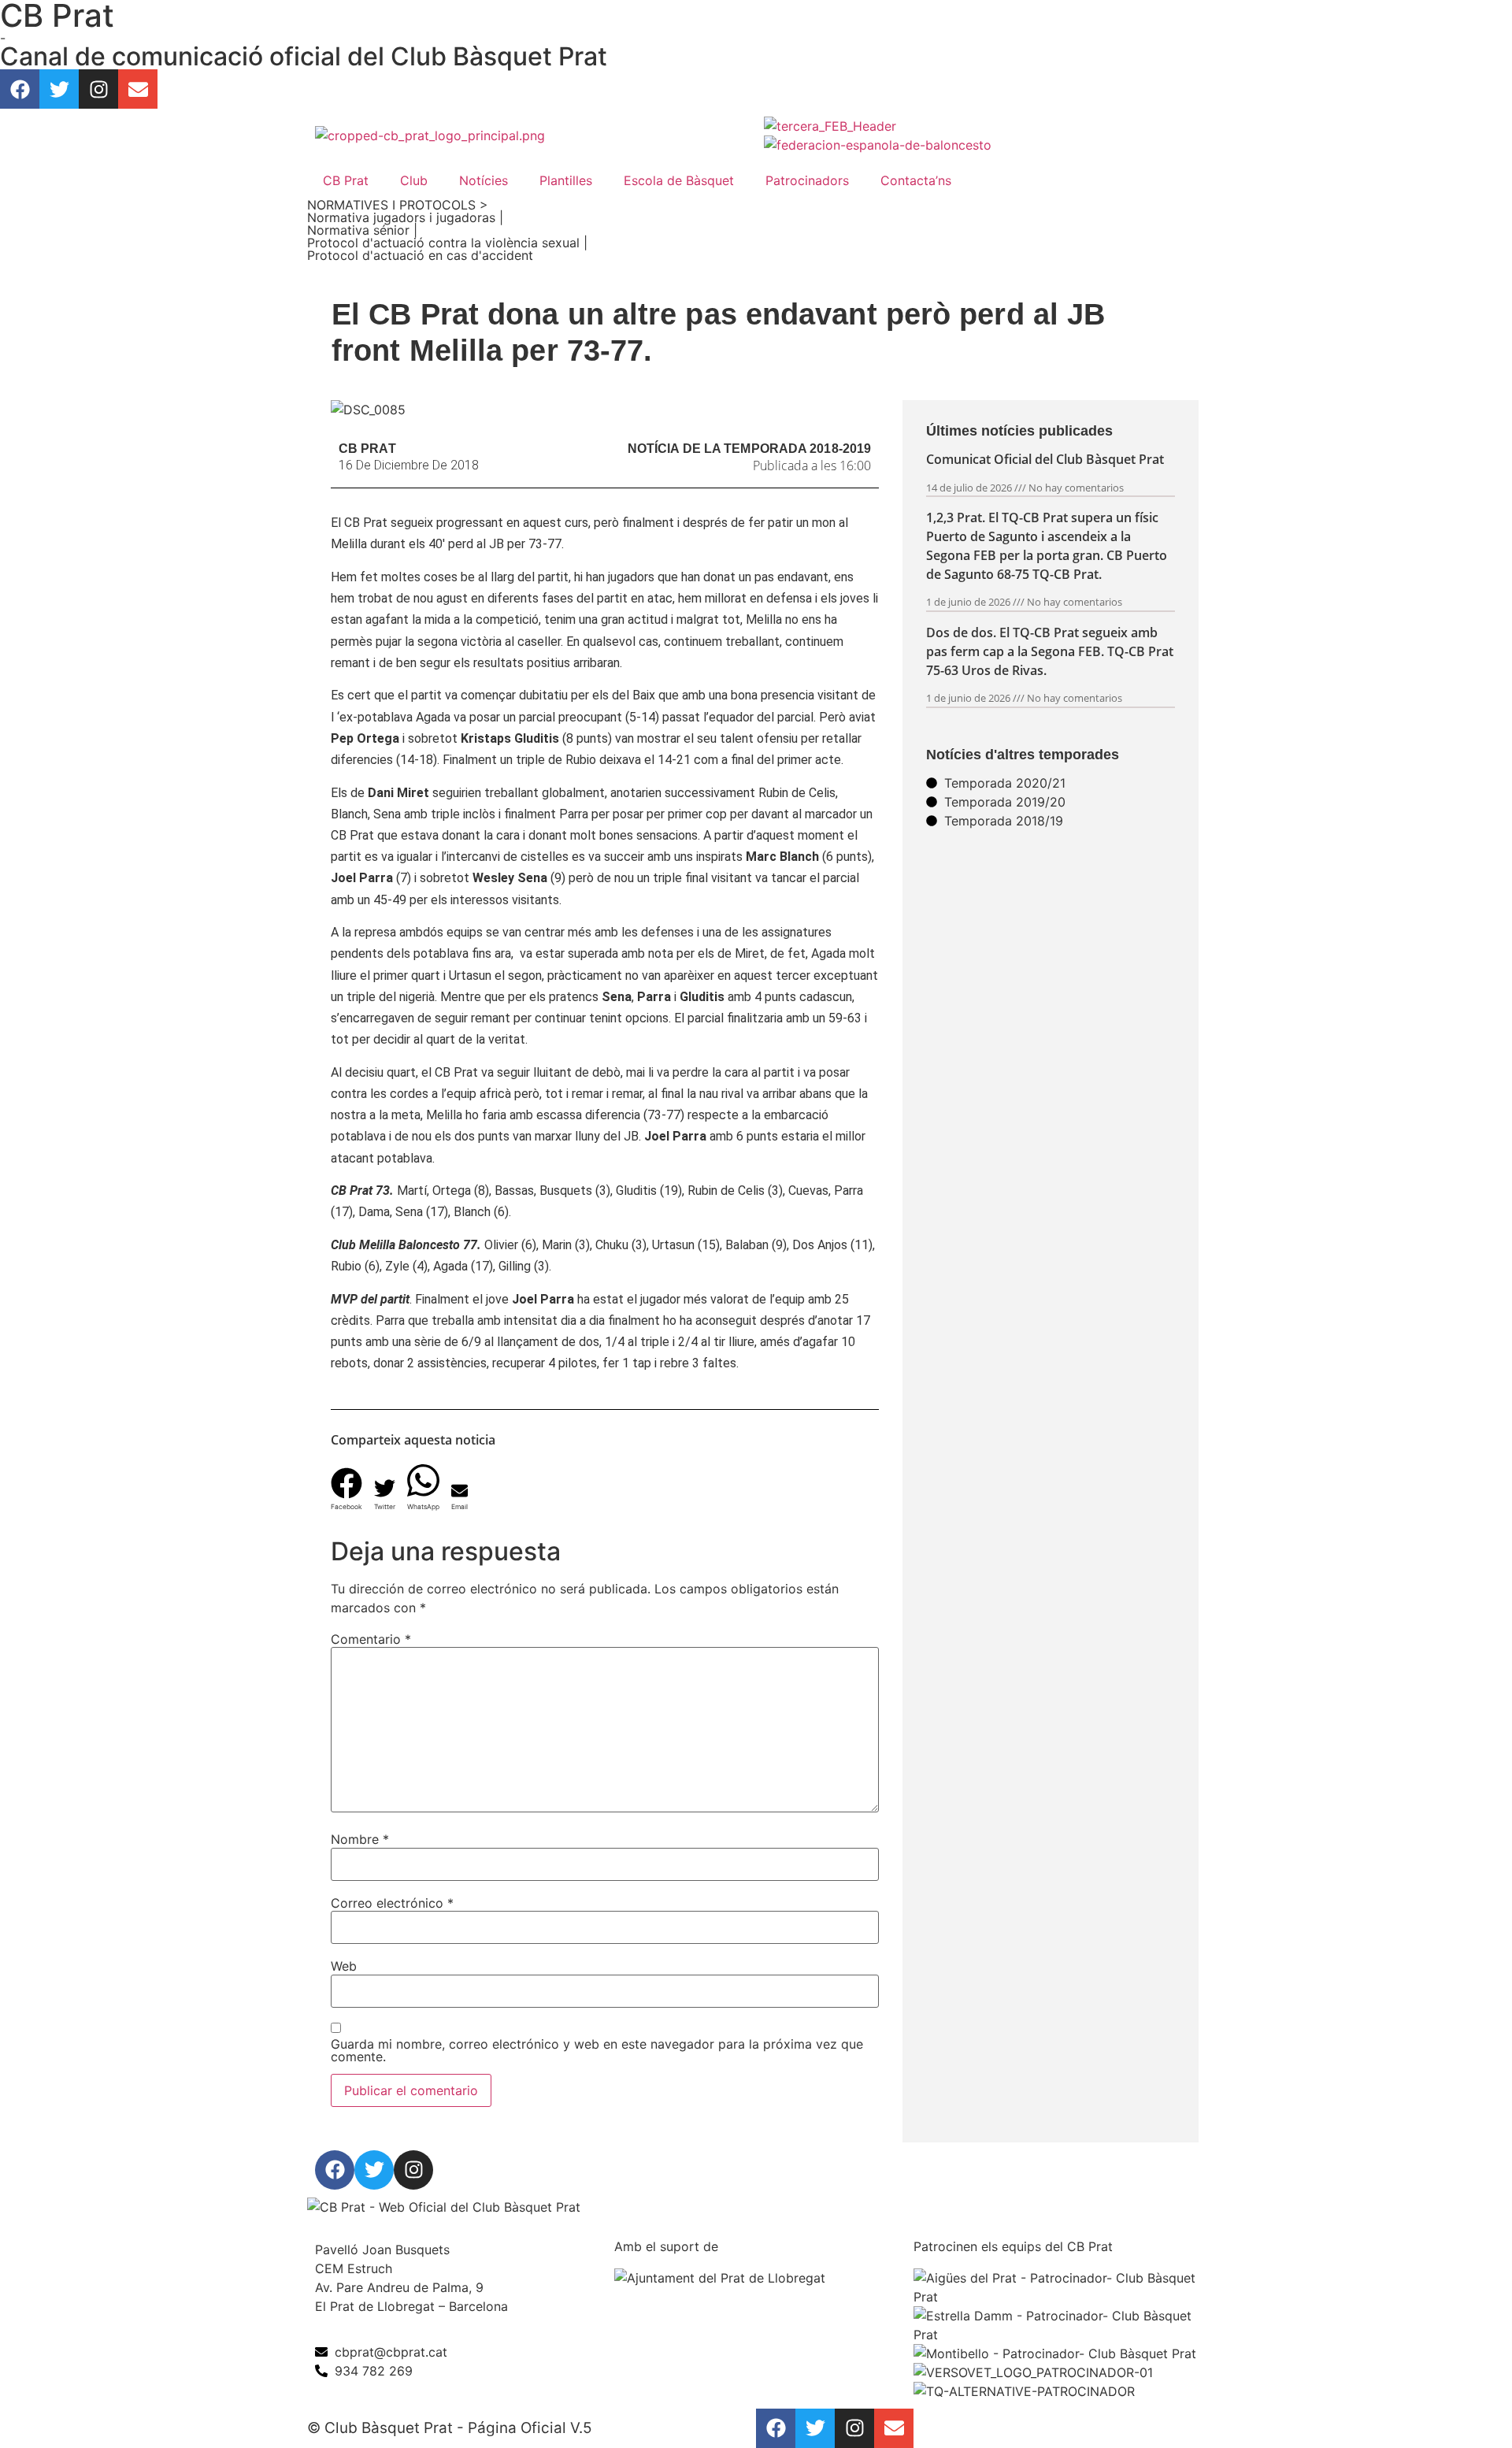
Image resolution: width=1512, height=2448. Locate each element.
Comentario (371, 1639)
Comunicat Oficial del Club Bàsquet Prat (1045, 459)
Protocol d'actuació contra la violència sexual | (447, 243)
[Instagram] (98, 89)
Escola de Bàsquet (679, 180)
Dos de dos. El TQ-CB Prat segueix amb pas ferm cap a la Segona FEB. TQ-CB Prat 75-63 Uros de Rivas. (1050, 651)
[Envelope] (138, 89)
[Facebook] (20, 89)
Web (344, 1966)
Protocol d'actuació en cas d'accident (420, 255)
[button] (346, 1484)
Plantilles (566, 180)
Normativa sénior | (362, 230)
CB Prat (346, 180)
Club (414, 180)
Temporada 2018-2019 (797, 449)
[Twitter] (59, 89)
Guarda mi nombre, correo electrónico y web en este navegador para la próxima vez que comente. (597, 2050)
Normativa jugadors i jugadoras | (405, 217)
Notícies (484, 180)
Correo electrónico (392, 1903)
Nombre (360, 1839)
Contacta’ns (916, 180)
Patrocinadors (807, 180)
